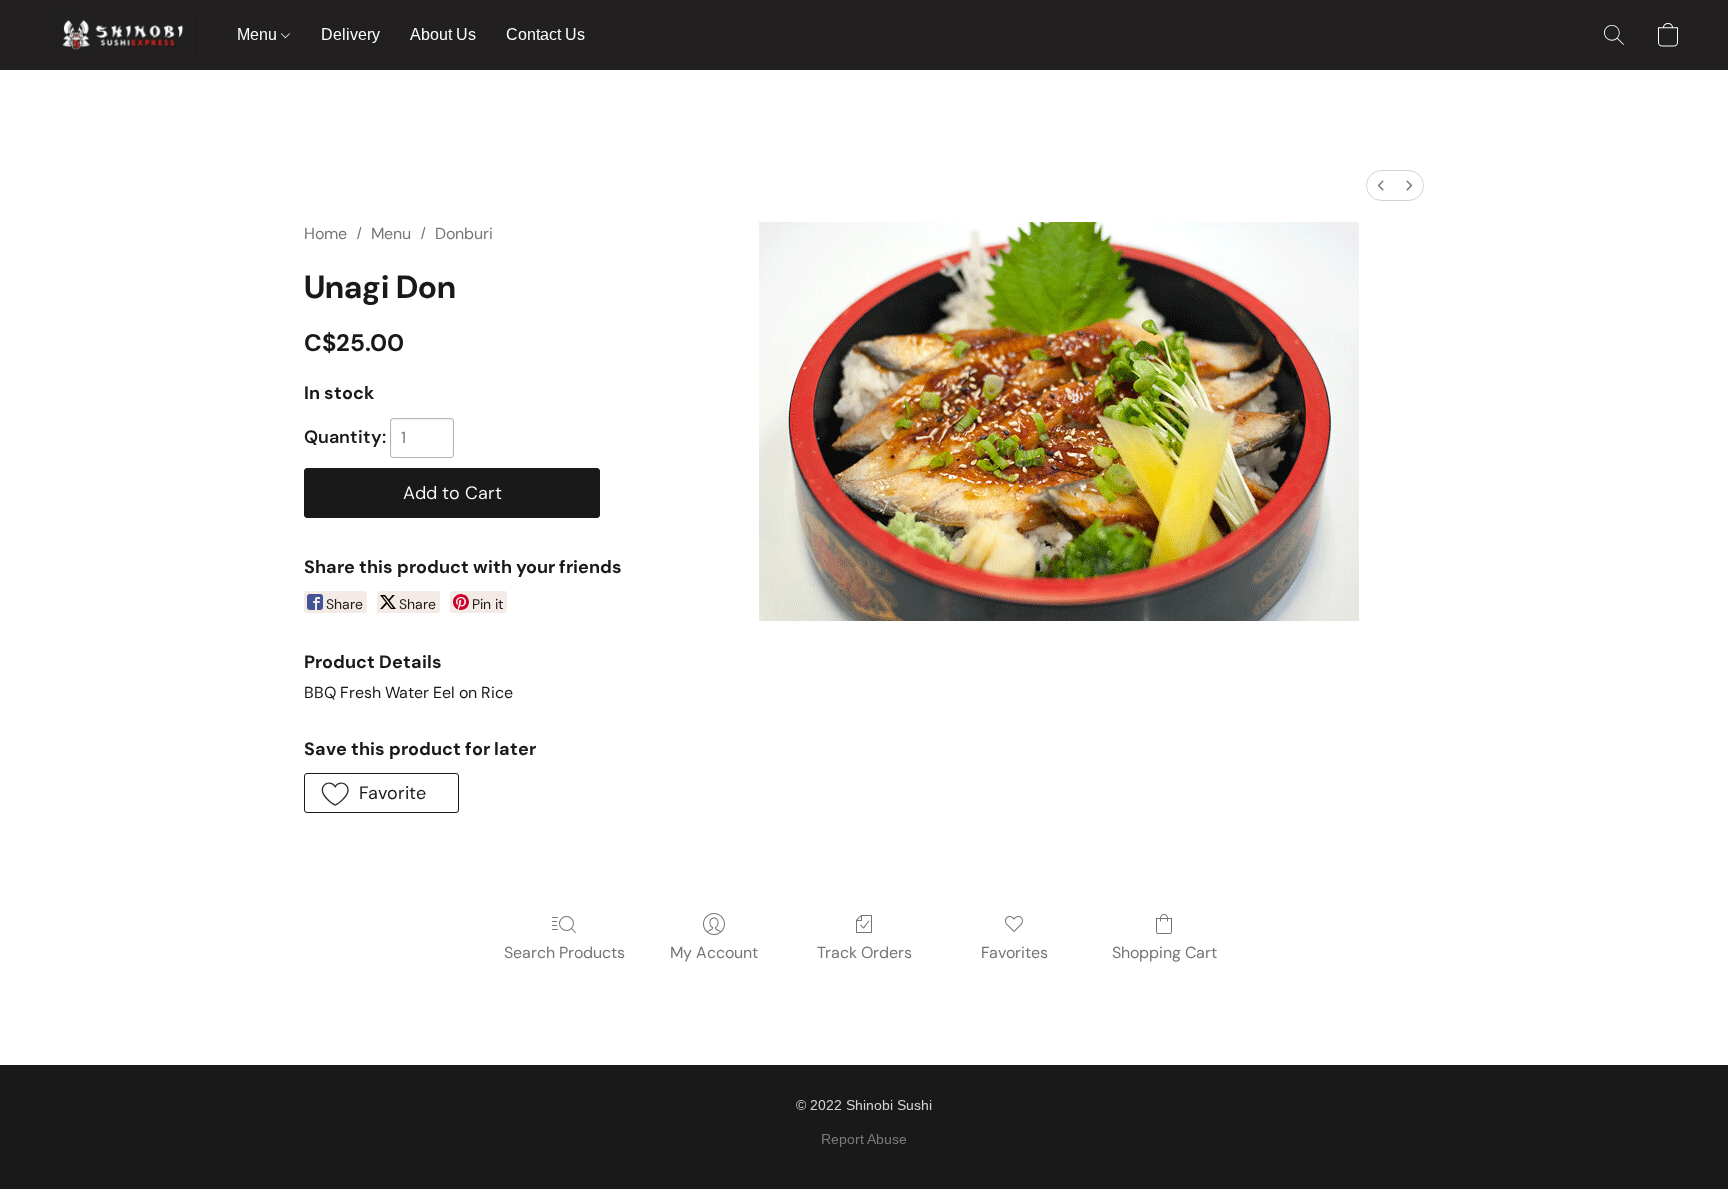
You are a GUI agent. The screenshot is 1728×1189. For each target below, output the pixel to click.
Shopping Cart (1164, 952)
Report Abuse (864, 1139)
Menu (259, 34)
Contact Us (545, 34)
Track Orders (864, 952)
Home (325, 233)
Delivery (350, 34)
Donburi (464, 233)
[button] (122, 35)
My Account (714, 952)
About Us (443, 34)
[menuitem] (1381, 185)
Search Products (564, 952)
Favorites (1014, 952)
